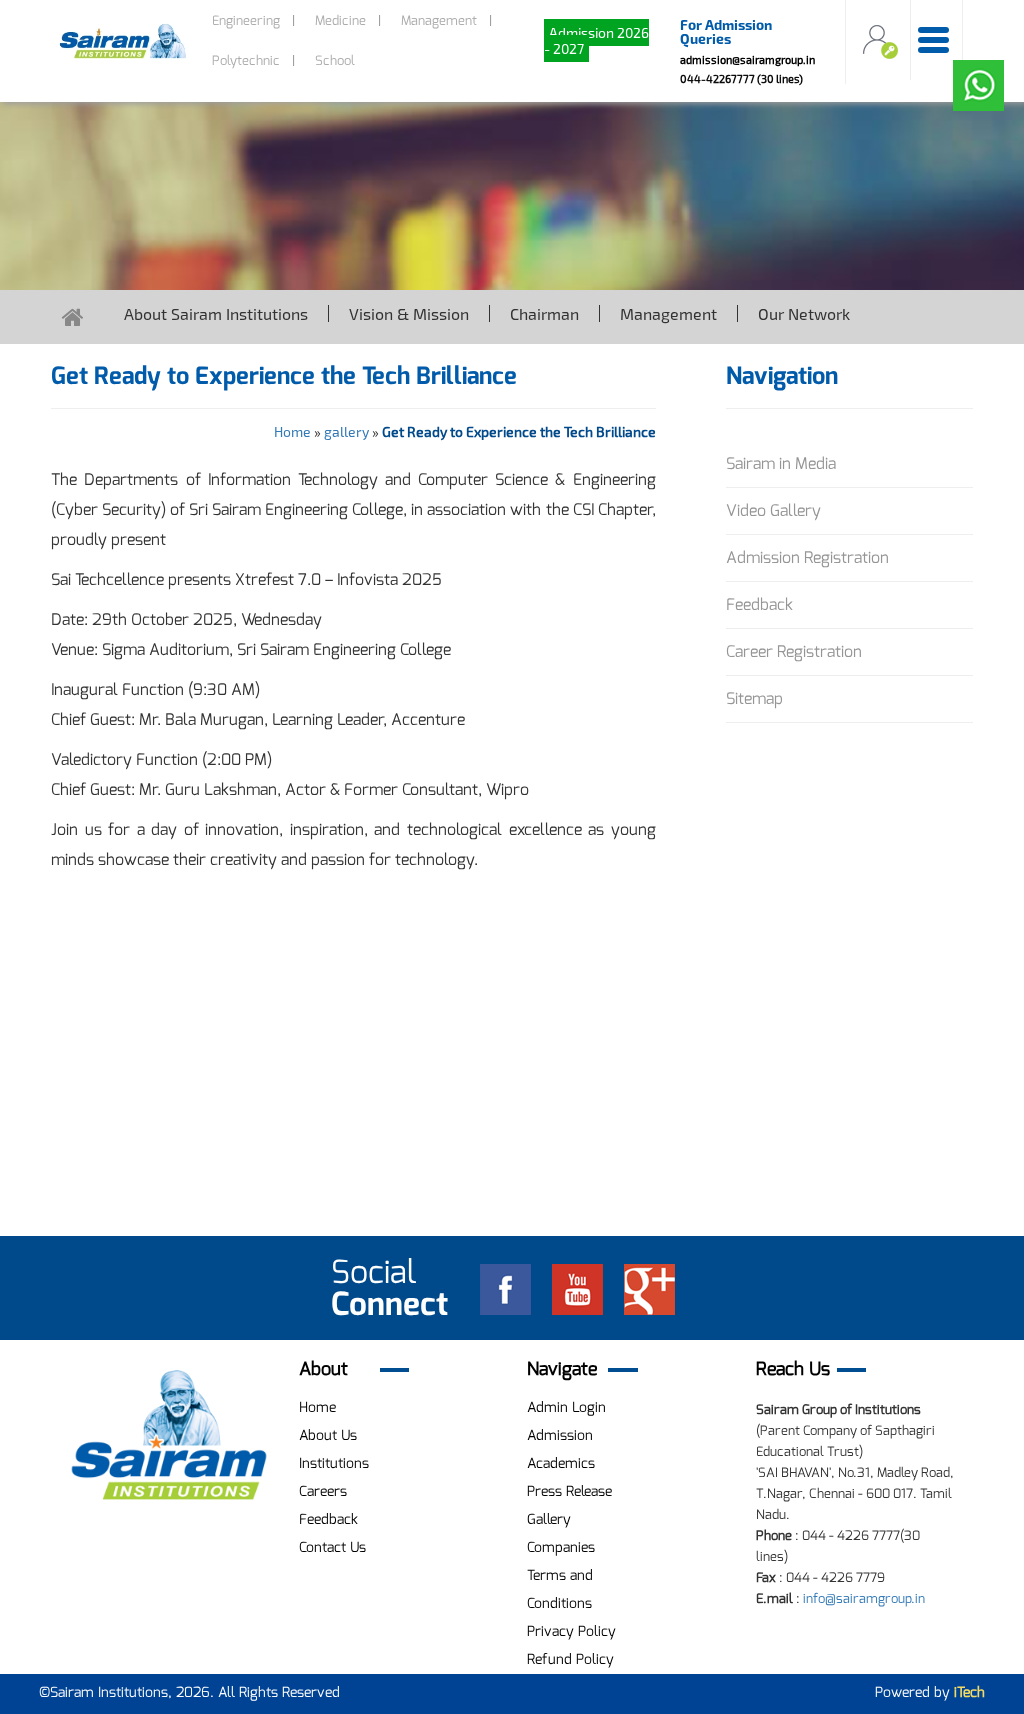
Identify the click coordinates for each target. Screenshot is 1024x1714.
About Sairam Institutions (216, 313)
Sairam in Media (781, 463)
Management (439, 20)
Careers (323, 1491)
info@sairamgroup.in (864, 1598)
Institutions (334, 1463)
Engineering (246, 20)
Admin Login (566, 1407)
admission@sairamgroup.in (747, 59)
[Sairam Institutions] (169, 1435)
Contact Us (332, 1547)
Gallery (549, 1519)
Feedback (759, 604)
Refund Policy (570, 1659)
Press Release (569, 1491)
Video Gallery (773, 510)
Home (292, 431)
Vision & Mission (409, 313)
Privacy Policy (571, 1631)
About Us (328, 1435)
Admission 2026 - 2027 (596, 40)
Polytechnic (246, 60)
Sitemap (754, 698)
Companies (561, 1547)
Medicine (340, 20)
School (335, 60)
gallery (346, 431)
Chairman (544, 313)
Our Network (804, 313)
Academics (561, 1463)
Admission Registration (807, 557)
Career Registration (794, 651)
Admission (560, 1435)
